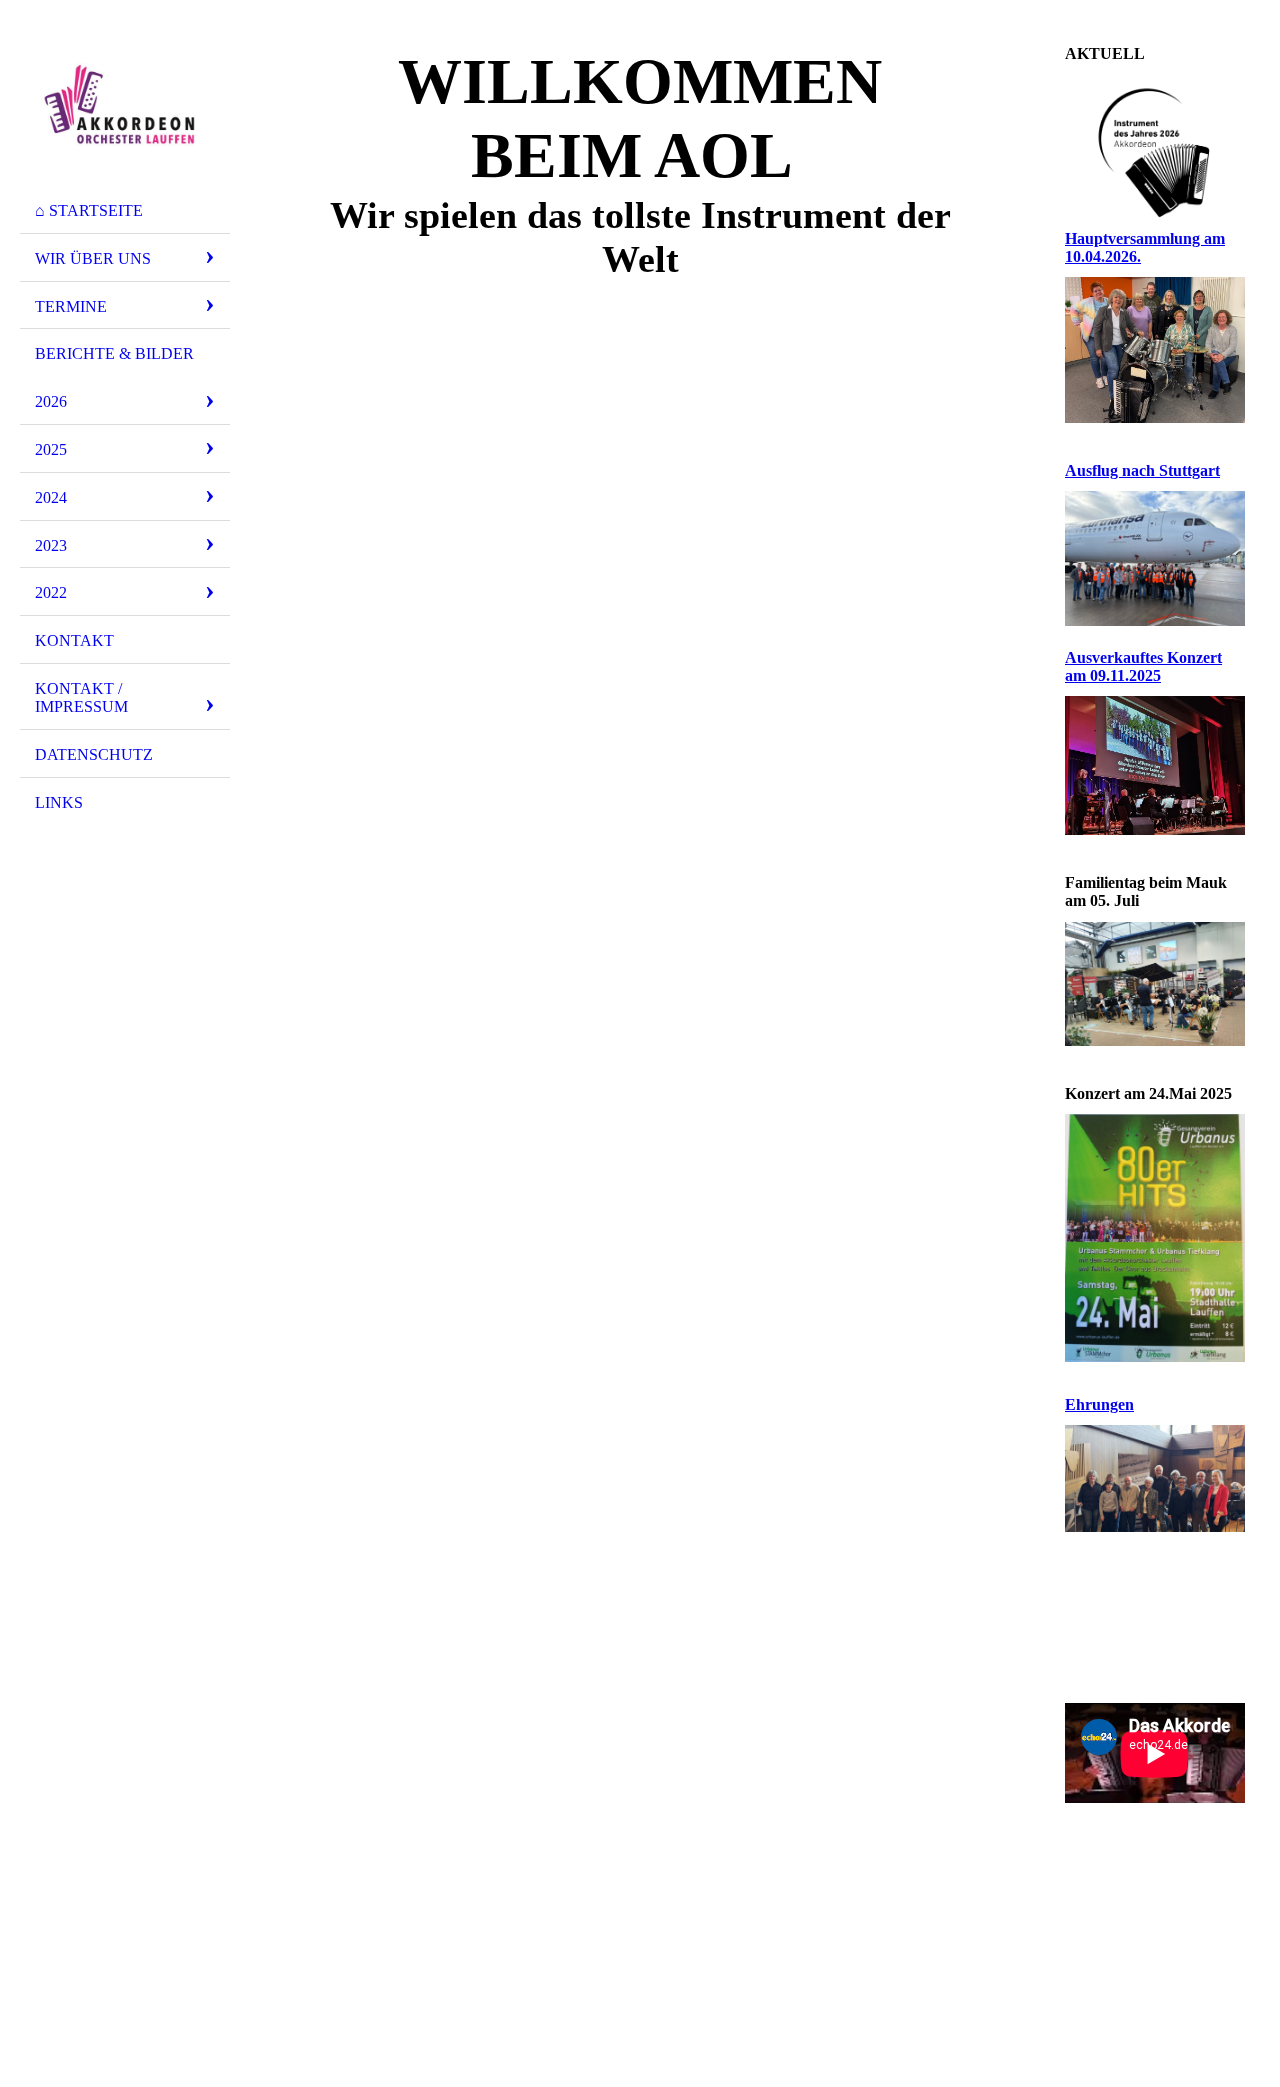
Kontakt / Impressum (81, 697)
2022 (51, 592)
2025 (51, 449)
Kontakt (74, 640)
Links (59, 802)
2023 (51, 545)
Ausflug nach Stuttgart (1142, 470)
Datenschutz (94, 754)
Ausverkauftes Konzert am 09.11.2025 (1143, 666)
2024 (51, 497)
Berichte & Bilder (114, 353)
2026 (51, 401)
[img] (125, 103)
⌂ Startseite (89, 210)
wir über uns (93, 258)
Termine (71, 306)
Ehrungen (1099, 1404)
